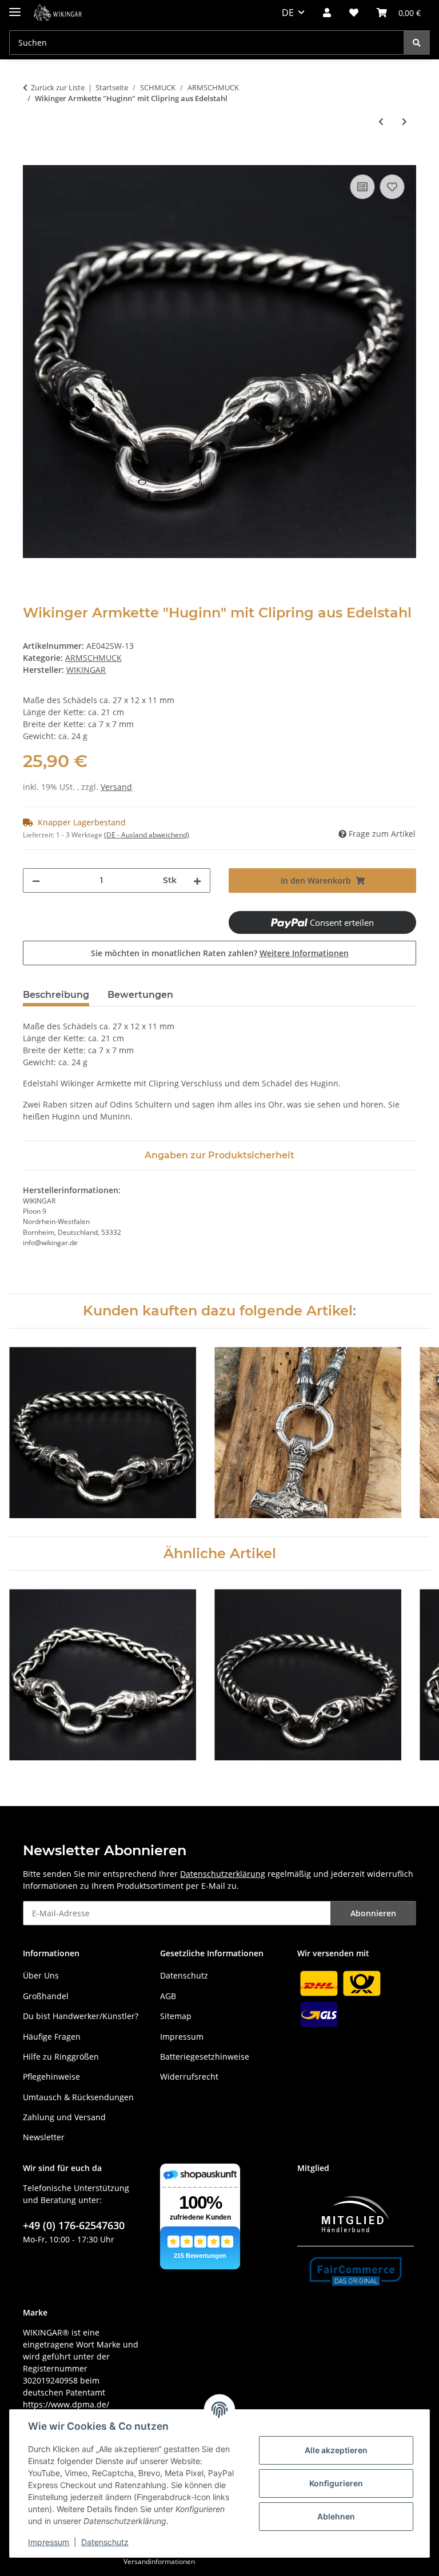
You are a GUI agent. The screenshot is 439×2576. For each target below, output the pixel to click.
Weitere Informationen (304, 953)
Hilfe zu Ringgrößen (61, 2057)
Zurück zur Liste (58, 87)
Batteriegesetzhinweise (205, 2057)
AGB (168, 1996)
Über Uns (41, 1975)
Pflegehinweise (51, 2077)
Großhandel (46, 1996)
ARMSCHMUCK (93, 658)
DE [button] (288, 13)
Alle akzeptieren (336, 2450)
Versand (116, 787)
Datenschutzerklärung (223, 1874)
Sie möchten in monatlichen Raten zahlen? (220, 953)
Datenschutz (105, 2542)
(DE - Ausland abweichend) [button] (147, 835)
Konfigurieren (336, 2483)
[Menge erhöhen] (197, 880)
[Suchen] (417, 43)
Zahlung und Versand (64, 2117)
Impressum (49, 2542)
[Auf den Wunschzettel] (392, 187)
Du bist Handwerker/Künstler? (81, 2016)
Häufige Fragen (52, 2037)
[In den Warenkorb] (32, 159)
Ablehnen (336, 2516)
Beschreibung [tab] (56, 995)
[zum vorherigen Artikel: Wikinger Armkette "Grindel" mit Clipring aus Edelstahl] (381, 121)
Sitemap (176, 2016)
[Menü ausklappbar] (15, 7)
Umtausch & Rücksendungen (78, 2097)
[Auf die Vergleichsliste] (362, 187)
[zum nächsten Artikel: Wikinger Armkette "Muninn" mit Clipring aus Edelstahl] (404, 121)
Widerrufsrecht (189, 2077)
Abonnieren (373, 1913)
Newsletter (44, 2137)
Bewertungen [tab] (140, 995)
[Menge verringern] (36, 880)
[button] (327, 13)
